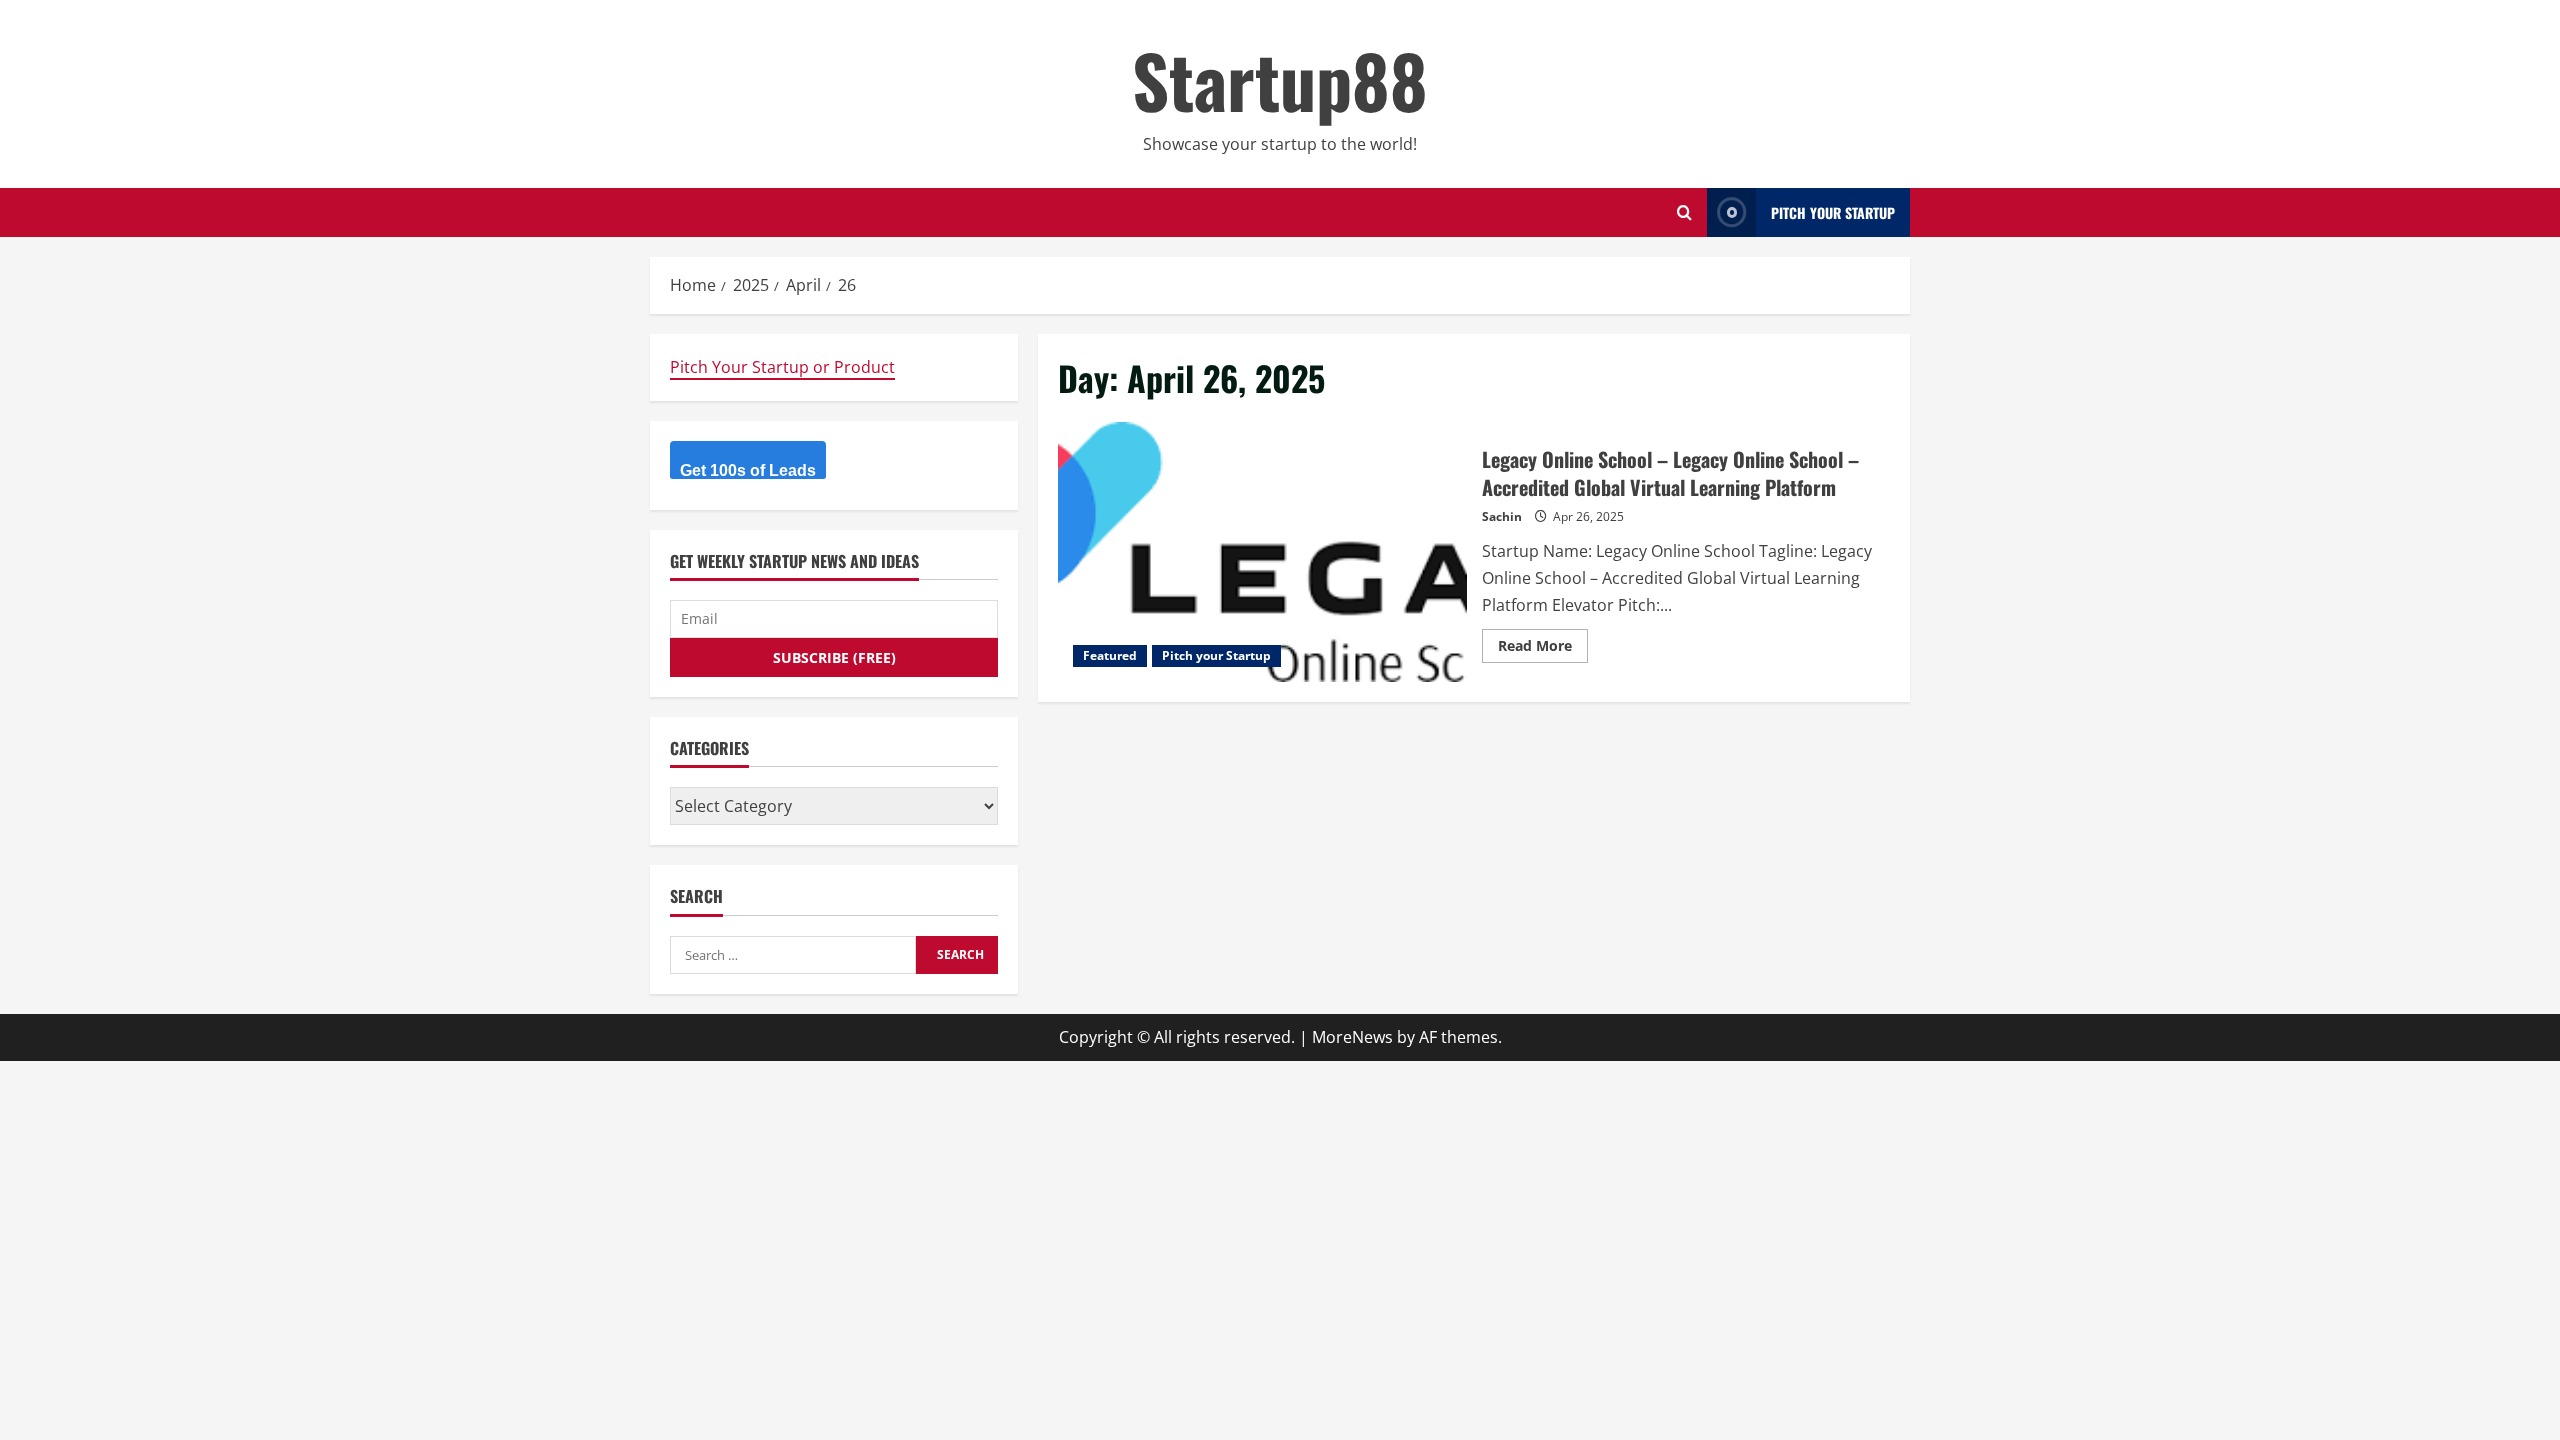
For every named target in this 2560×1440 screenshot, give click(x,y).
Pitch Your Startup (1833, 212)
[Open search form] (1684, 212)
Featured (1110, 655)
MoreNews (1352, 1037)
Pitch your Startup (1216, 655)
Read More (1543, 649)
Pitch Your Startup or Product (782, 367)
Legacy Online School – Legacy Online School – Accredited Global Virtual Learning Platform (1262, 552)
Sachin (1502, 516)
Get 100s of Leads (748, 470)
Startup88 (1280, 79)
